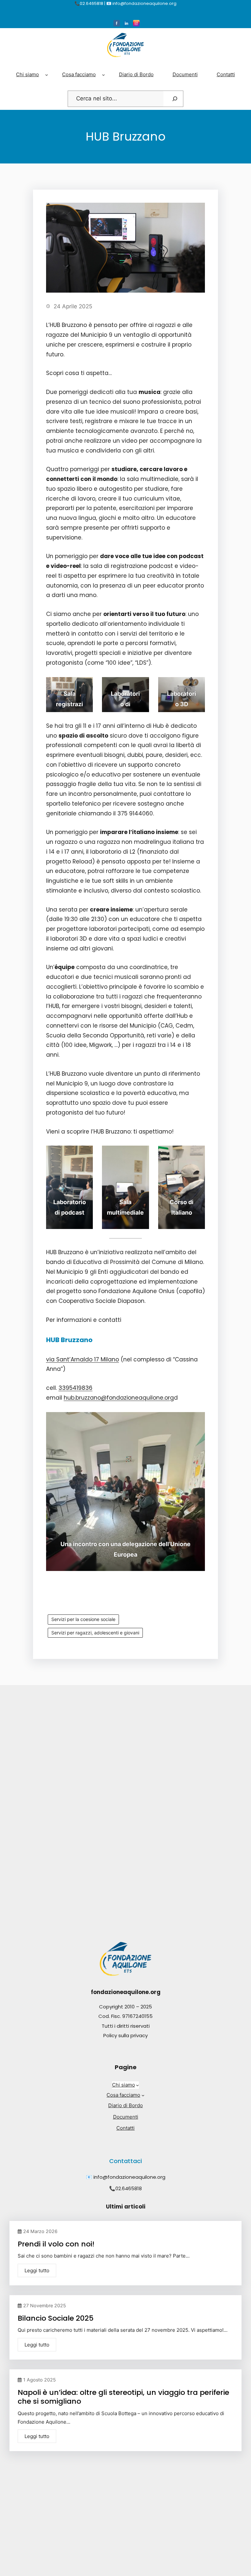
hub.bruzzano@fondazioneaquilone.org (119, 1398)
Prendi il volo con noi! (56, 2244)
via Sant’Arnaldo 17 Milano (83, 1359)
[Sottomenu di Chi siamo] (47, 75)
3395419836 (75, 1388)
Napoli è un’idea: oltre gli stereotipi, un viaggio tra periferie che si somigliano (123, 2397)
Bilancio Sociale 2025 (56, 2318)
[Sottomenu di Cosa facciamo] (103, 75)
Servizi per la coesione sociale (83, 1619)
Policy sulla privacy (125, 2035)
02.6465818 (129, 2188)
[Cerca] (175, 99)
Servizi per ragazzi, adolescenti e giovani (95, 1633)
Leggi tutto (37, 2270)
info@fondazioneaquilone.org (129, 2177)
